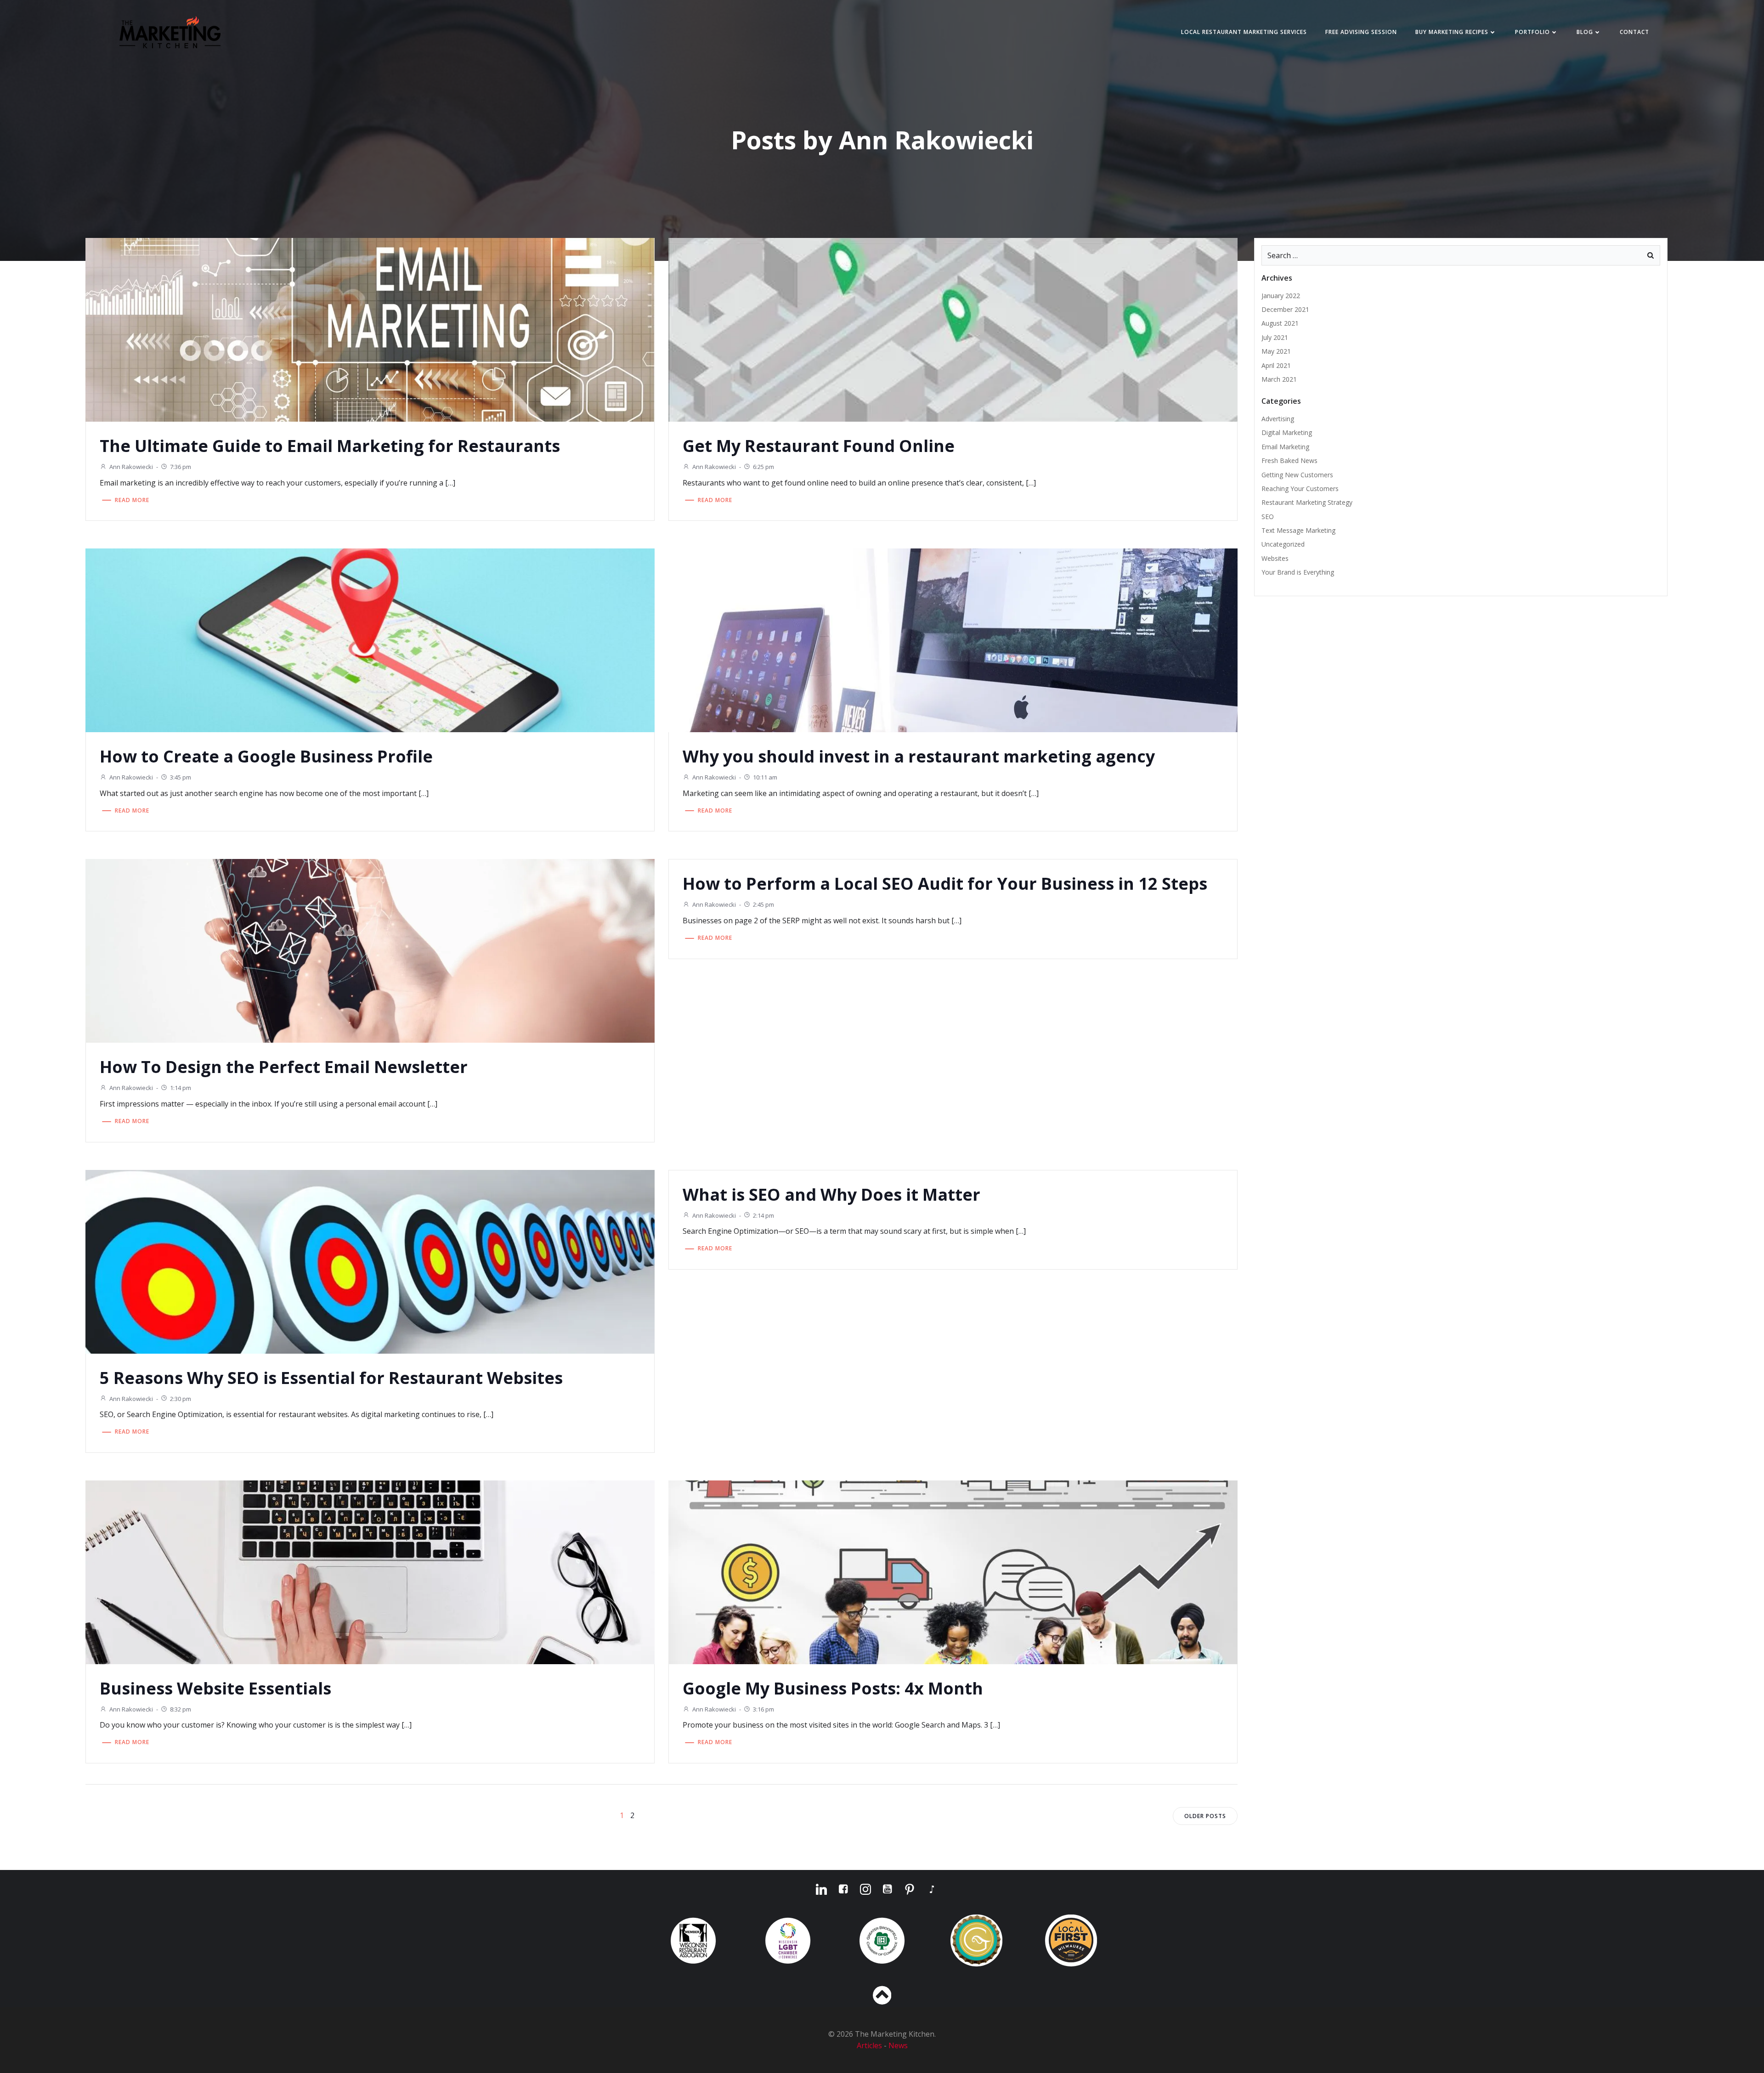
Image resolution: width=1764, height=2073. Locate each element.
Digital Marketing (1287, 432)
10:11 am (765, 777)
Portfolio (1532, 32)
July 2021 (1275, 337)
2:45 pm (763, 904)
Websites (1275, 558)
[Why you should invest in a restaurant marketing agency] (953, 640)
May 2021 (1276, 351)
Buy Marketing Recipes (1452, 32)
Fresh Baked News (1289, 460)
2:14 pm (763, 1215)
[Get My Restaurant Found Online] (953, 329)
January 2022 (1281, 296)
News (898, 2045)
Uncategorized (1283, 544)
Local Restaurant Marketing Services (1244, 32)
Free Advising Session (1361, 32)
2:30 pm (181, 1399)
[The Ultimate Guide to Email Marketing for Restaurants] (370, 329)
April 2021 (1276, 365)
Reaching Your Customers (1300, 489)
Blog (1585, 32)
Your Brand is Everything (1298, 572)
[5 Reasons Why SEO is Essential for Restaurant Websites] (370, 1261)
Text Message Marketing (1298, 530)
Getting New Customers (1297, 475)
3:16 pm (763, 1709)
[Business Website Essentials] (370, 1571)
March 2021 (1279, 379)
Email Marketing (1285, 447)
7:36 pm (181, 467)
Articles (870, 2045)
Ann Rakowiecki (131, 467)
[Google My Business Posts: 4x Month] (953, 1571)
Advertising (1278, 419)
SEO (1268, 517)
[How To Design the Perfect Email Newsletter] (370, 950)
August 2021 (1280, 323)
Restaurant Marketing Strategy (1307, 502)
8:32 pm (181, 1709)
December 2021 (1285, 309)
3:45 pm (181, 777)
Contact (1634, 32)
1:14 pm (181, 1088)
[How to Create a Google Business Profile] (370, 640)
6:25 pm (763, 467)
